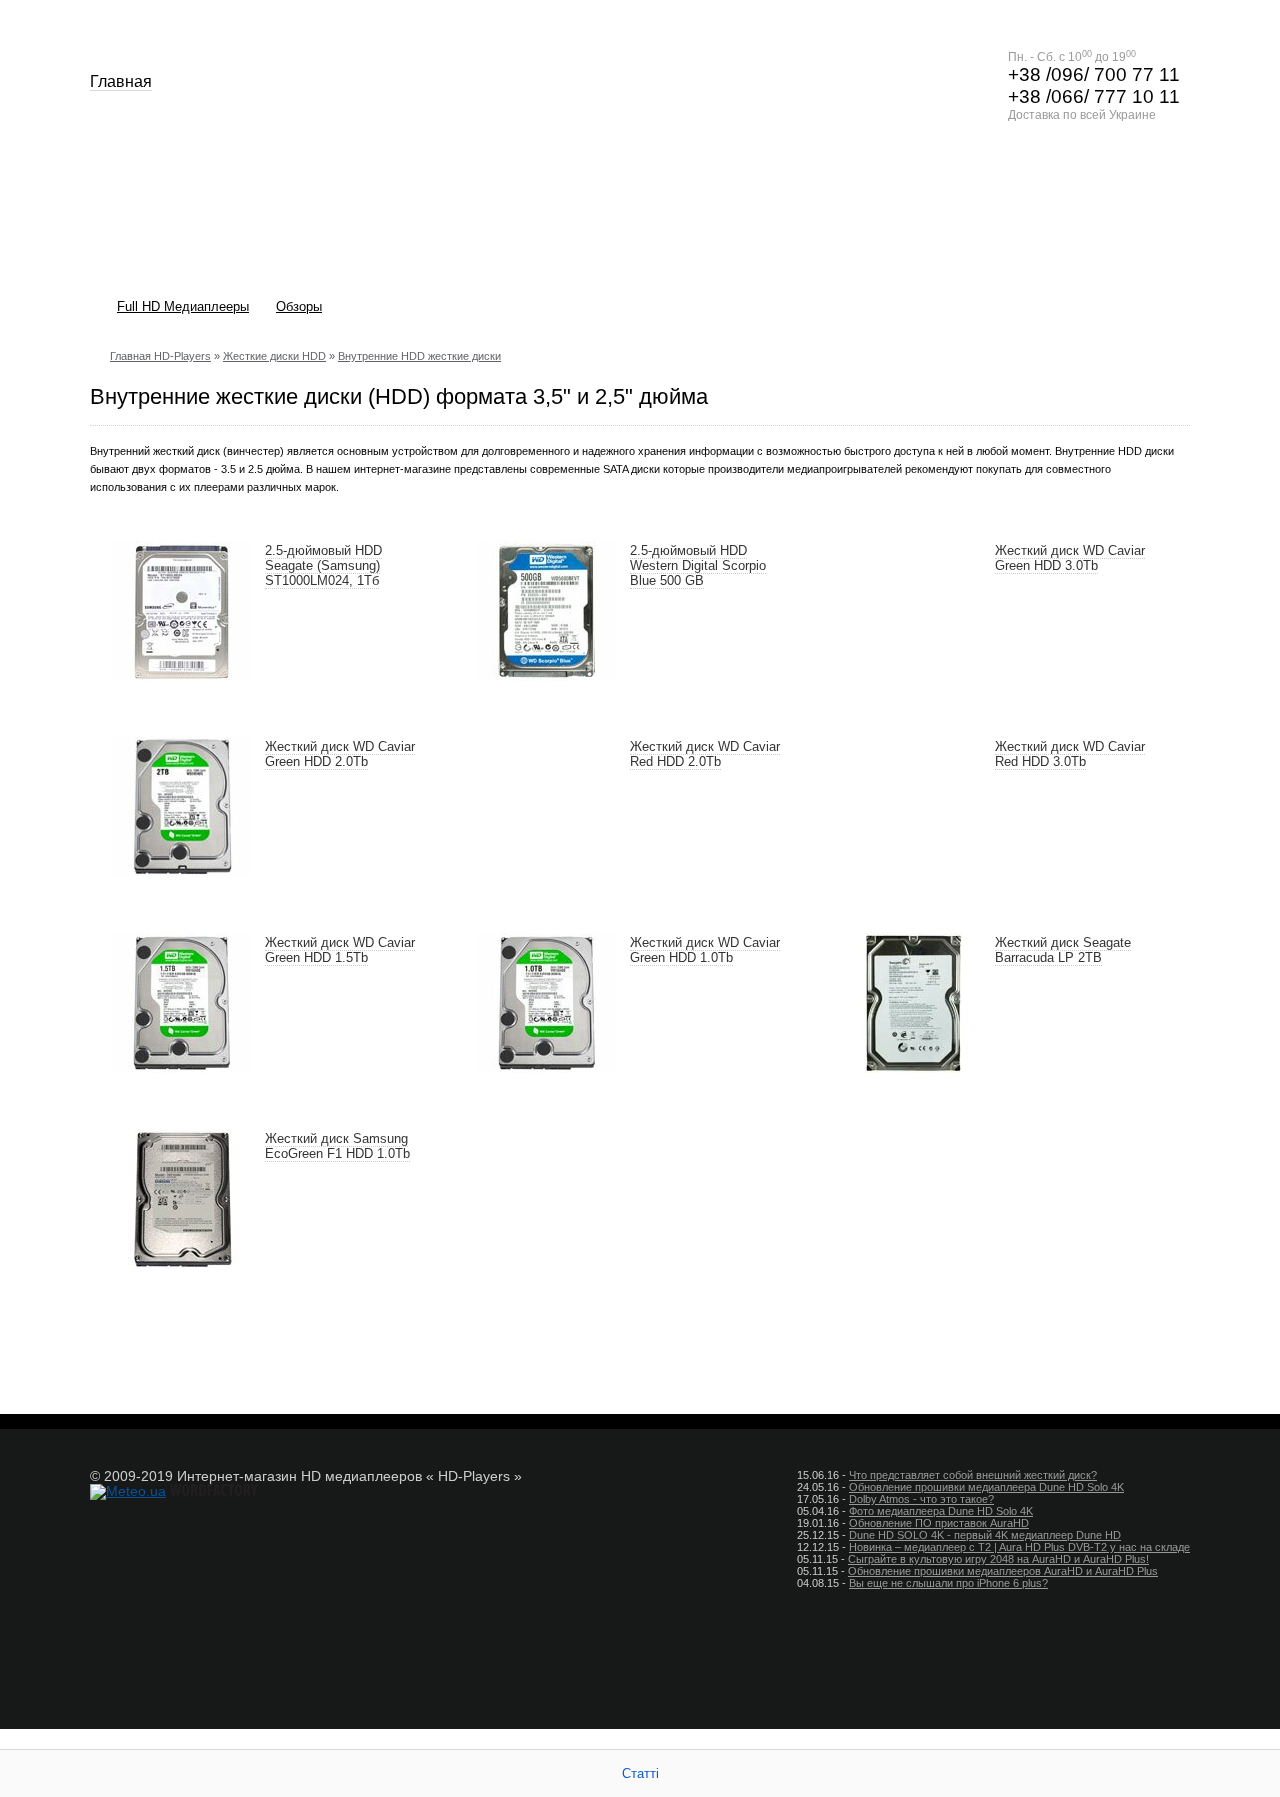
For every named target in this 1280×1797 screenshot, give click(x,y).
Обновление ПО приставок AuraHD (939, 1523)
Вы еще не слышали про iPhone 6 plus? (948, 1583)
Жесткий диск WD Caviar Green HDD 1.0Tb (705, 950)
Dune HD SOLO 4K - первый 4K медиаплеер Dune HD (985, 1535)
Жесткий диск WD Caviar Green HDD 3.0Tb (1070, 558)
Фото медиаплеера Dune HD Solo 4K (941, 1511)
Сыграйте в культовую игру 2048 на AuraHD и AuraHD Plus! (998, 1559)
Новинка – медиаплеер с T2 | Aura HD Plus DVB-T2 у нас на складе (1019, 1547)
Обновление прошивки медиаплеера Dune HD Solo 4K (986, 1487)
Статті (640, 1773)
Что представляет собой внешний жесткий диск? (973, 1475)
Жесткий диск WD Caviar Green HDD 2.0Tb (340, 754)
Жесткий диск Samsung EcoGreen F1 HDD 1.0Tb (337, 1146)
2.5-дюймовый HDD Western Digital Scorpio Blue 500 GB (698, 565)
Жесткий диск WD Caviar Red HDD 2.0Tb (705, 754)
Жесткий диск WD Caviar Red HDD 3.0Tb (1070, 754)
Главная (121, 81)
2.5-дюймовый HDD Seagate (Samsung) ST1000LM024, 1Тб (323, 565)
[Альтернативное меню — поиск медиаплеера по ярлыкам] (1164, 308)
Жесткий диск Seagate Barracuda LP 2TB (1063, 950)
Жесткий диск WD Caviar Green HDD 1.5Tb (340, 950)
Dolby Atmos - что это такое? (921, 1499)
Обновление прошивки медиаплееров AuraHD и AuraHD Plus (1003, 1571)
